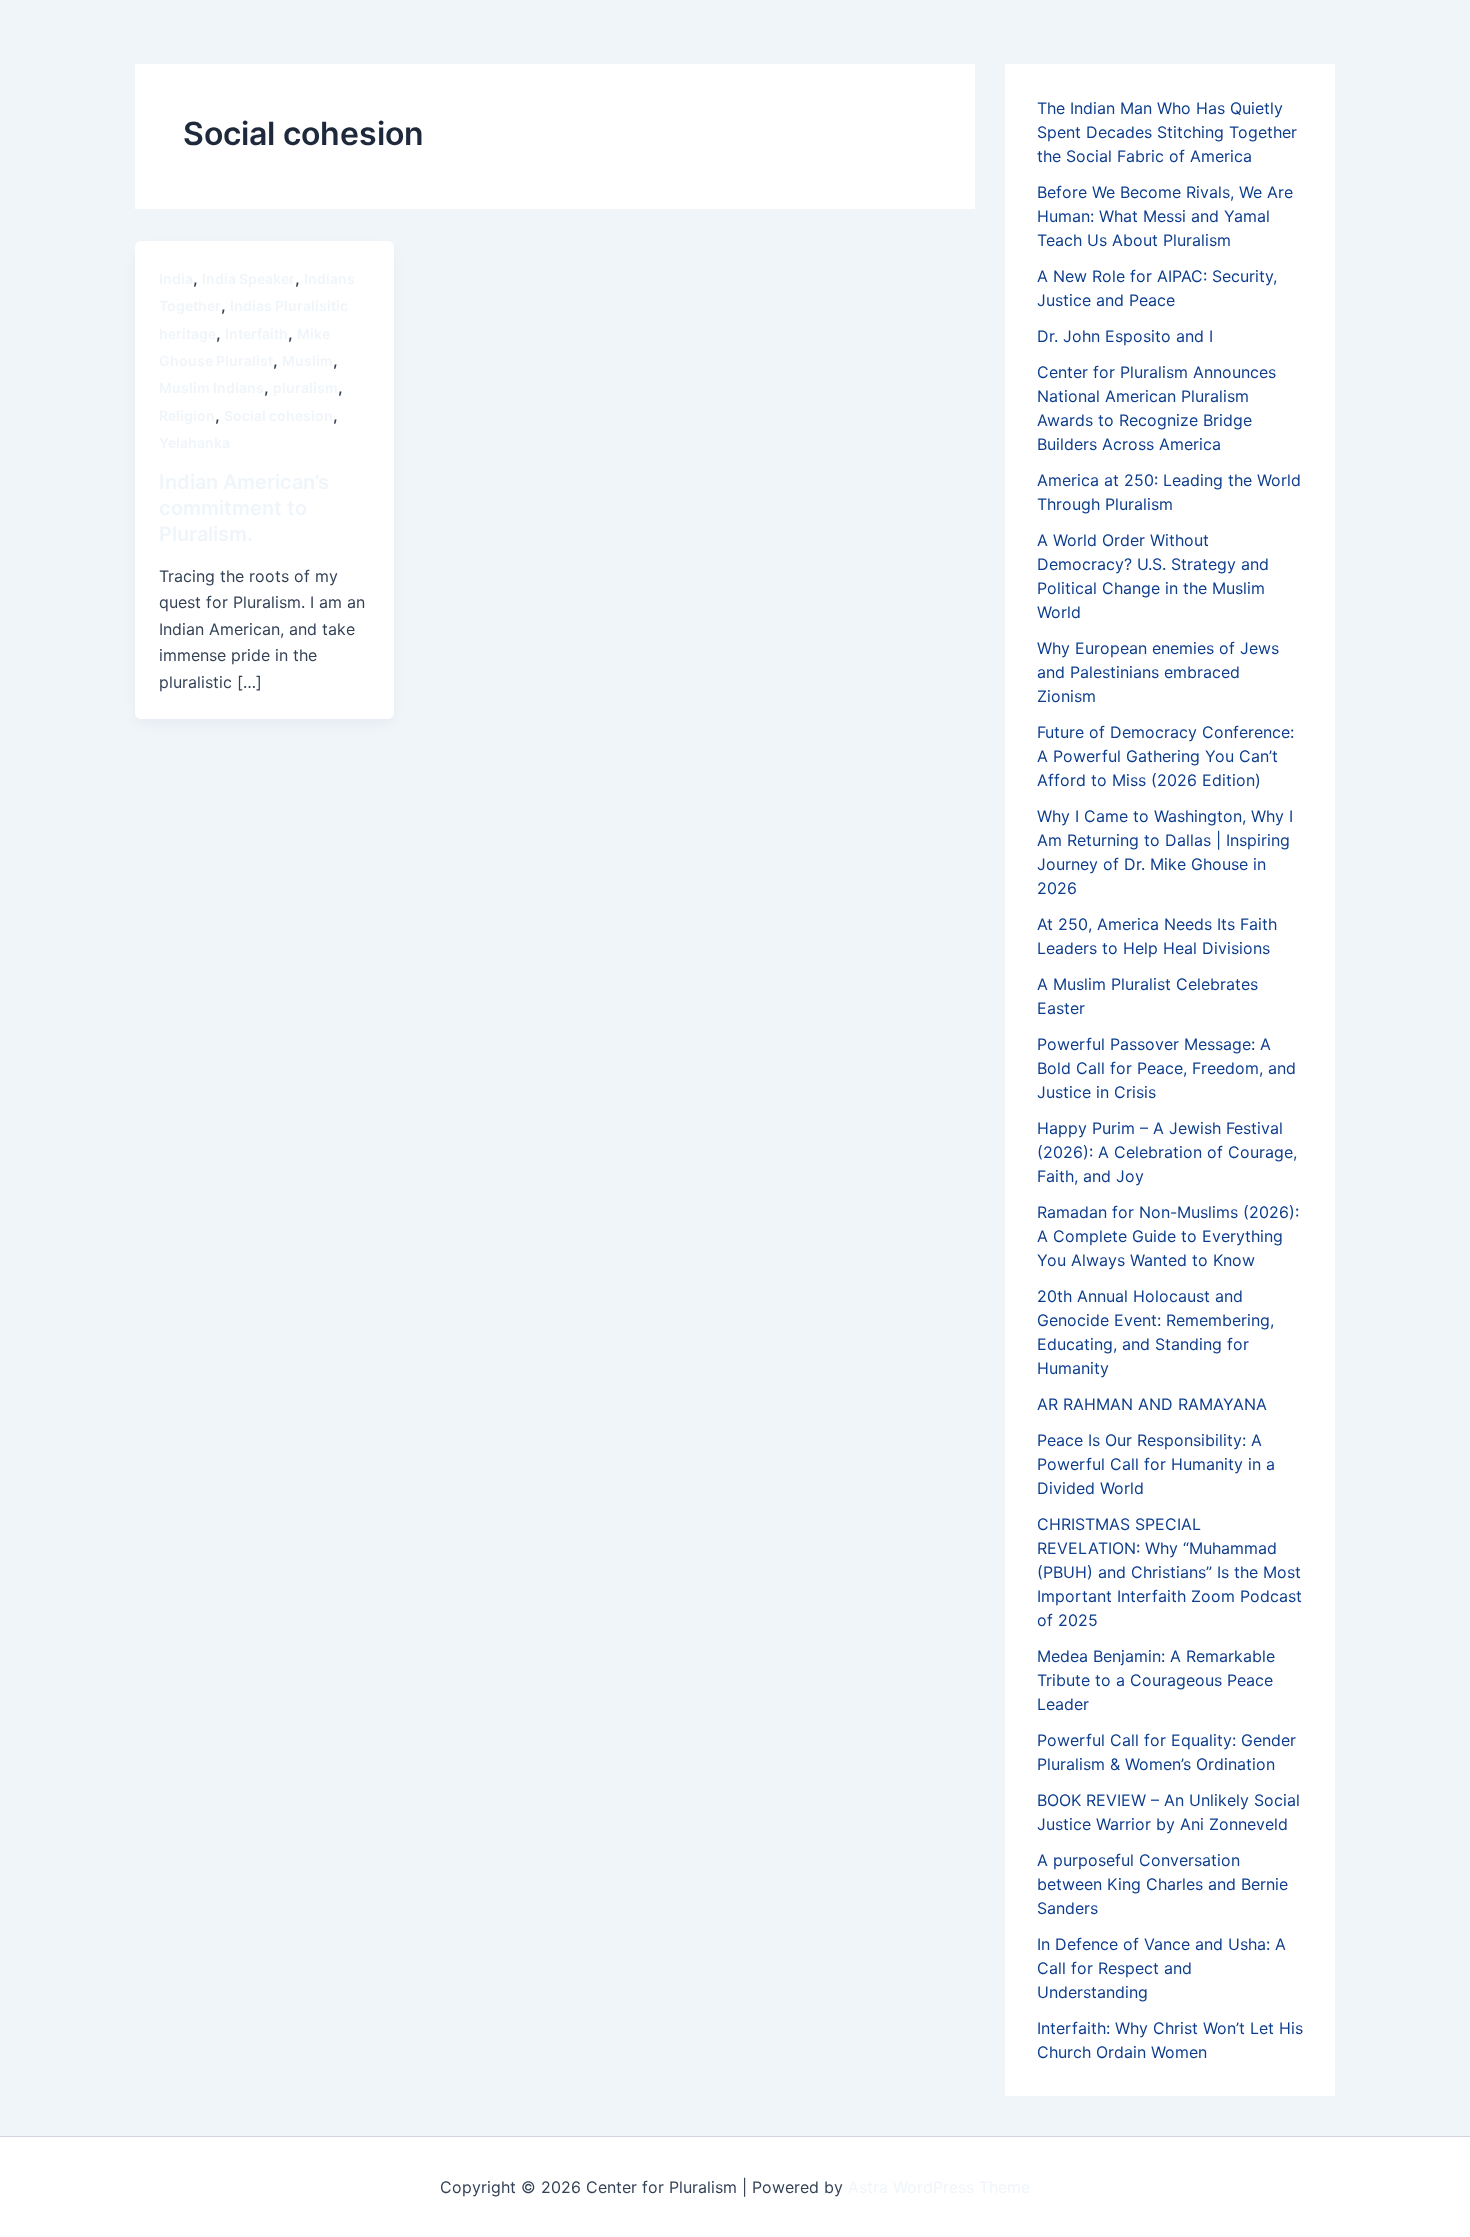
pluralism (305, 387)
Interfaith (256, 333)
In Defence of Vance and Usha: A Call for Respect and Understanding (1161, 1968)
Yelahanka (194, 442)
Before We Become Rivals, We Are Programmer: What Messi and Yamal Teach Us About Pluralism (1165, 216)
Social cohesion (278, 415)
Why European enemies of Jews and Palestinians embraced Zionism (1158, 672)
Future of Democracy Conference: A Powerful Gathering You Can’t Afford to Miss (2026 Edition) (1165, 756)
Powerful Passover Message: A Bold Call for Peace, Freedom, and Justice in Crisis (1166, 1068)
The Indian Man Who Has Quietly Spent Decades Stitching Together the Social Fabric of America (1167, 132)
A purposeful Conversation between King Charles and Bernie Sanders (1162, 1884)
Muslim (307, 360)
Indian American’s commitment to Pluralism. (244, 508)
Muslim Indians (211, 387)
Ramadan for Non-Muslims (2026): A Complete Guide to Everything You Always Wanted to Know (1168, 1236)
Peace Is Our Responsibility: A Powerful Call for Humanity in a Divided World (1156, 1464)
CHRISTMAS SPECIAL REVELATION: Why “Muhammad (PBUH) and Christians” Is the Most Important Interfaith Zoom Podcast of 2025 (1169, 1572)
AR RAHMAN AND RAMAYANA (1152, 1404)
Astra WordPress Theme (939, 2187)
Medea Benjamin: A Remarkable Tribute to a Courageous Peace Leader (1156, 1680)
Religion (187, 415)
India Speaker (248, 278)
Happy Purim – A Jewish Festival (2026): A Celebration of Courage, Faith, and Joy (1167, 1152)
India (176, 278)
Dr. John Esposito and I (1125, 336)
